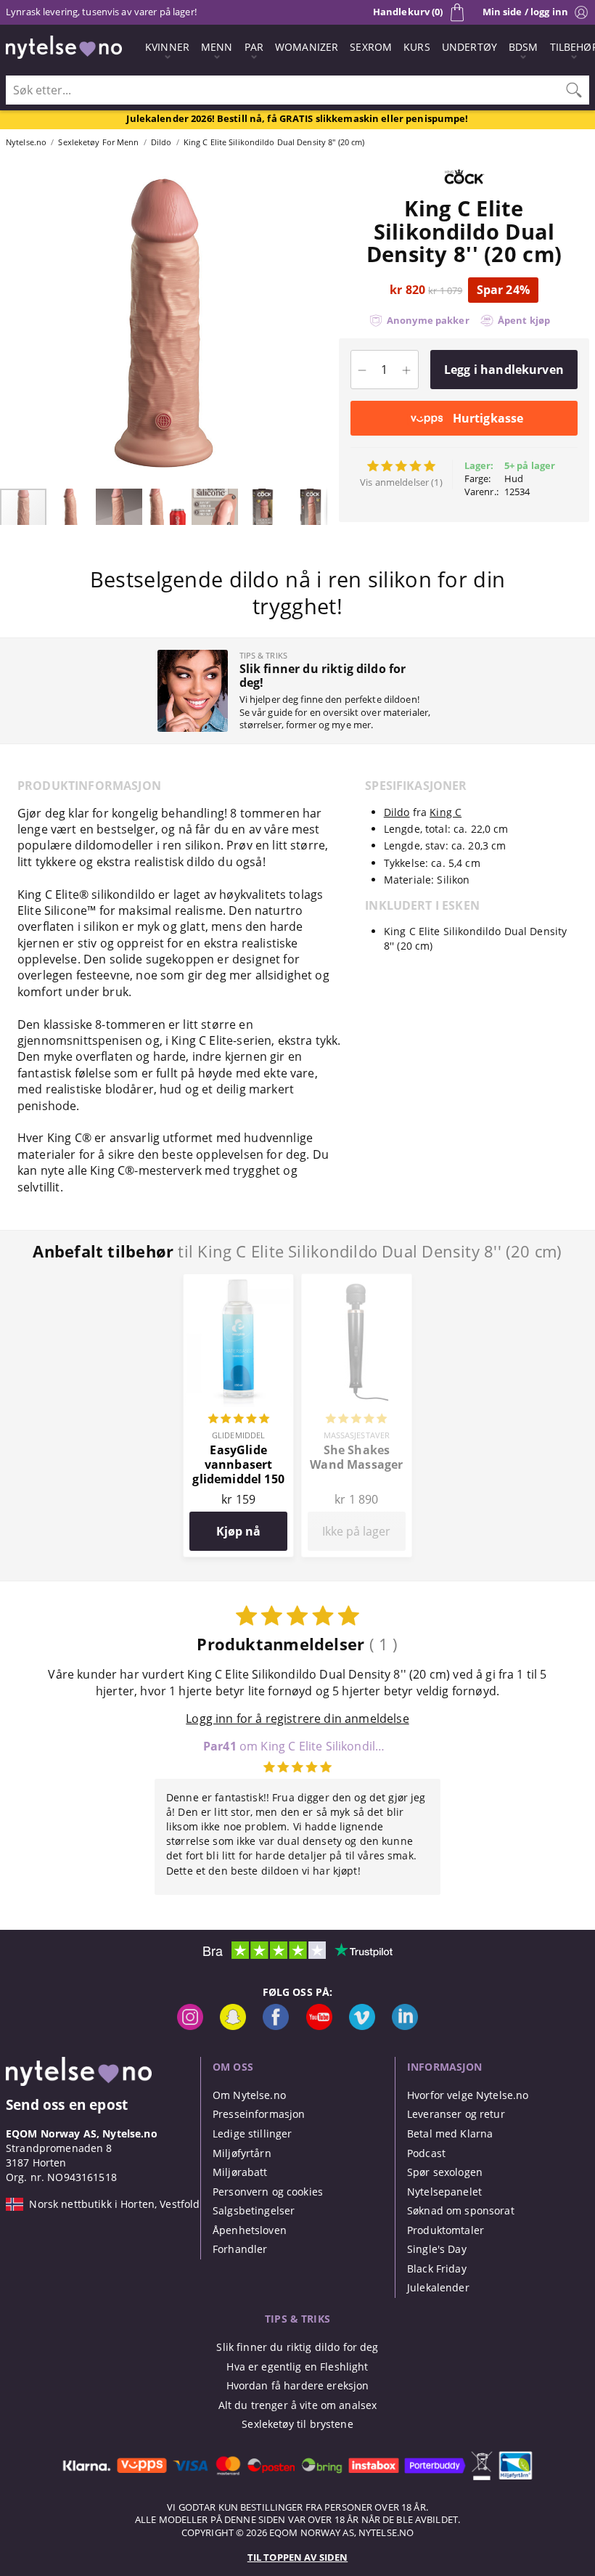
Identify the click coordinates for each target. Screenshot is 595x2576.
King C (446, 812)
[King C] (464, 189)
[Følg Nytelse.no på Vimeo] (362, 2026)
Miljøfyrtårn (242, 2153)
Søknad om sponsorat (461, 2210)
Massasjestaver (357, 1435)
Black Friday (437, 2269)
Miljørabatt (240, 2172)
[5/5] (239, 1420)
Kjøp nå (238, 1531)
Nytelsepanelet (444, 2192)
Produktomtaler (446, 2230)
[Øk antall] (407, 370)
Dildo (397, 812)
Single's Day (437, 2249)
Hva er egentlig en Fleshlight (297, 2367)
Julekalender (438, 2287)
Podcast (426, 2153)
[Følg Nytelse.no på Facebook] (276, 2026)
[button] (13, 323)
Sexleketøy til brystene (297, 2424)
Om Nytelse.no (249, 2095)
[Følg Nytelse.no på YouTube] (319, 2026)
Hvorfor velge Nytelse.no (468, 2095)
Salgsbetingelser (254, 2210)
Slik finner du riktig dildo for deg (297, 2347)
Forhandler (240, 2249)
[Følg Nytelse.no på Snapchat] (233, 2026)
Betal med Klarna (450, 2133)
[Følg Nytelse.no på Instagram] (190, 2026)
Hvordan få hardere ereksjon (298, 2385)
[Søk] (574, 90)
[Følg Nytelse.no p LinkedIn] (405, 2026)
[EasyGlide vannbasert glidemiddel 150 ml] (238, 1282)
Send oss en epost (67, 2104)
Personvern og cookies (268, 2192)
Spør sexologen (445, 2172)
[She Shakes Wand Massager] (357, 1282)
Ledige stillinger (252, 2133)
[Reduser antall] (362, 370)
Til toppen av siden (297, 2557)
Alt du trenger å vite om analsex (298, 2405)
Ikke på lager (356, 1531)
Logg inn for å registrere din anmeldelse (297, 1719)
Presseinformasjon (259, 2114)
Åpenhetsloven (250, 2230)
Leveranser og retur (456, 2114)
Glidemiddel (238, 1435)
